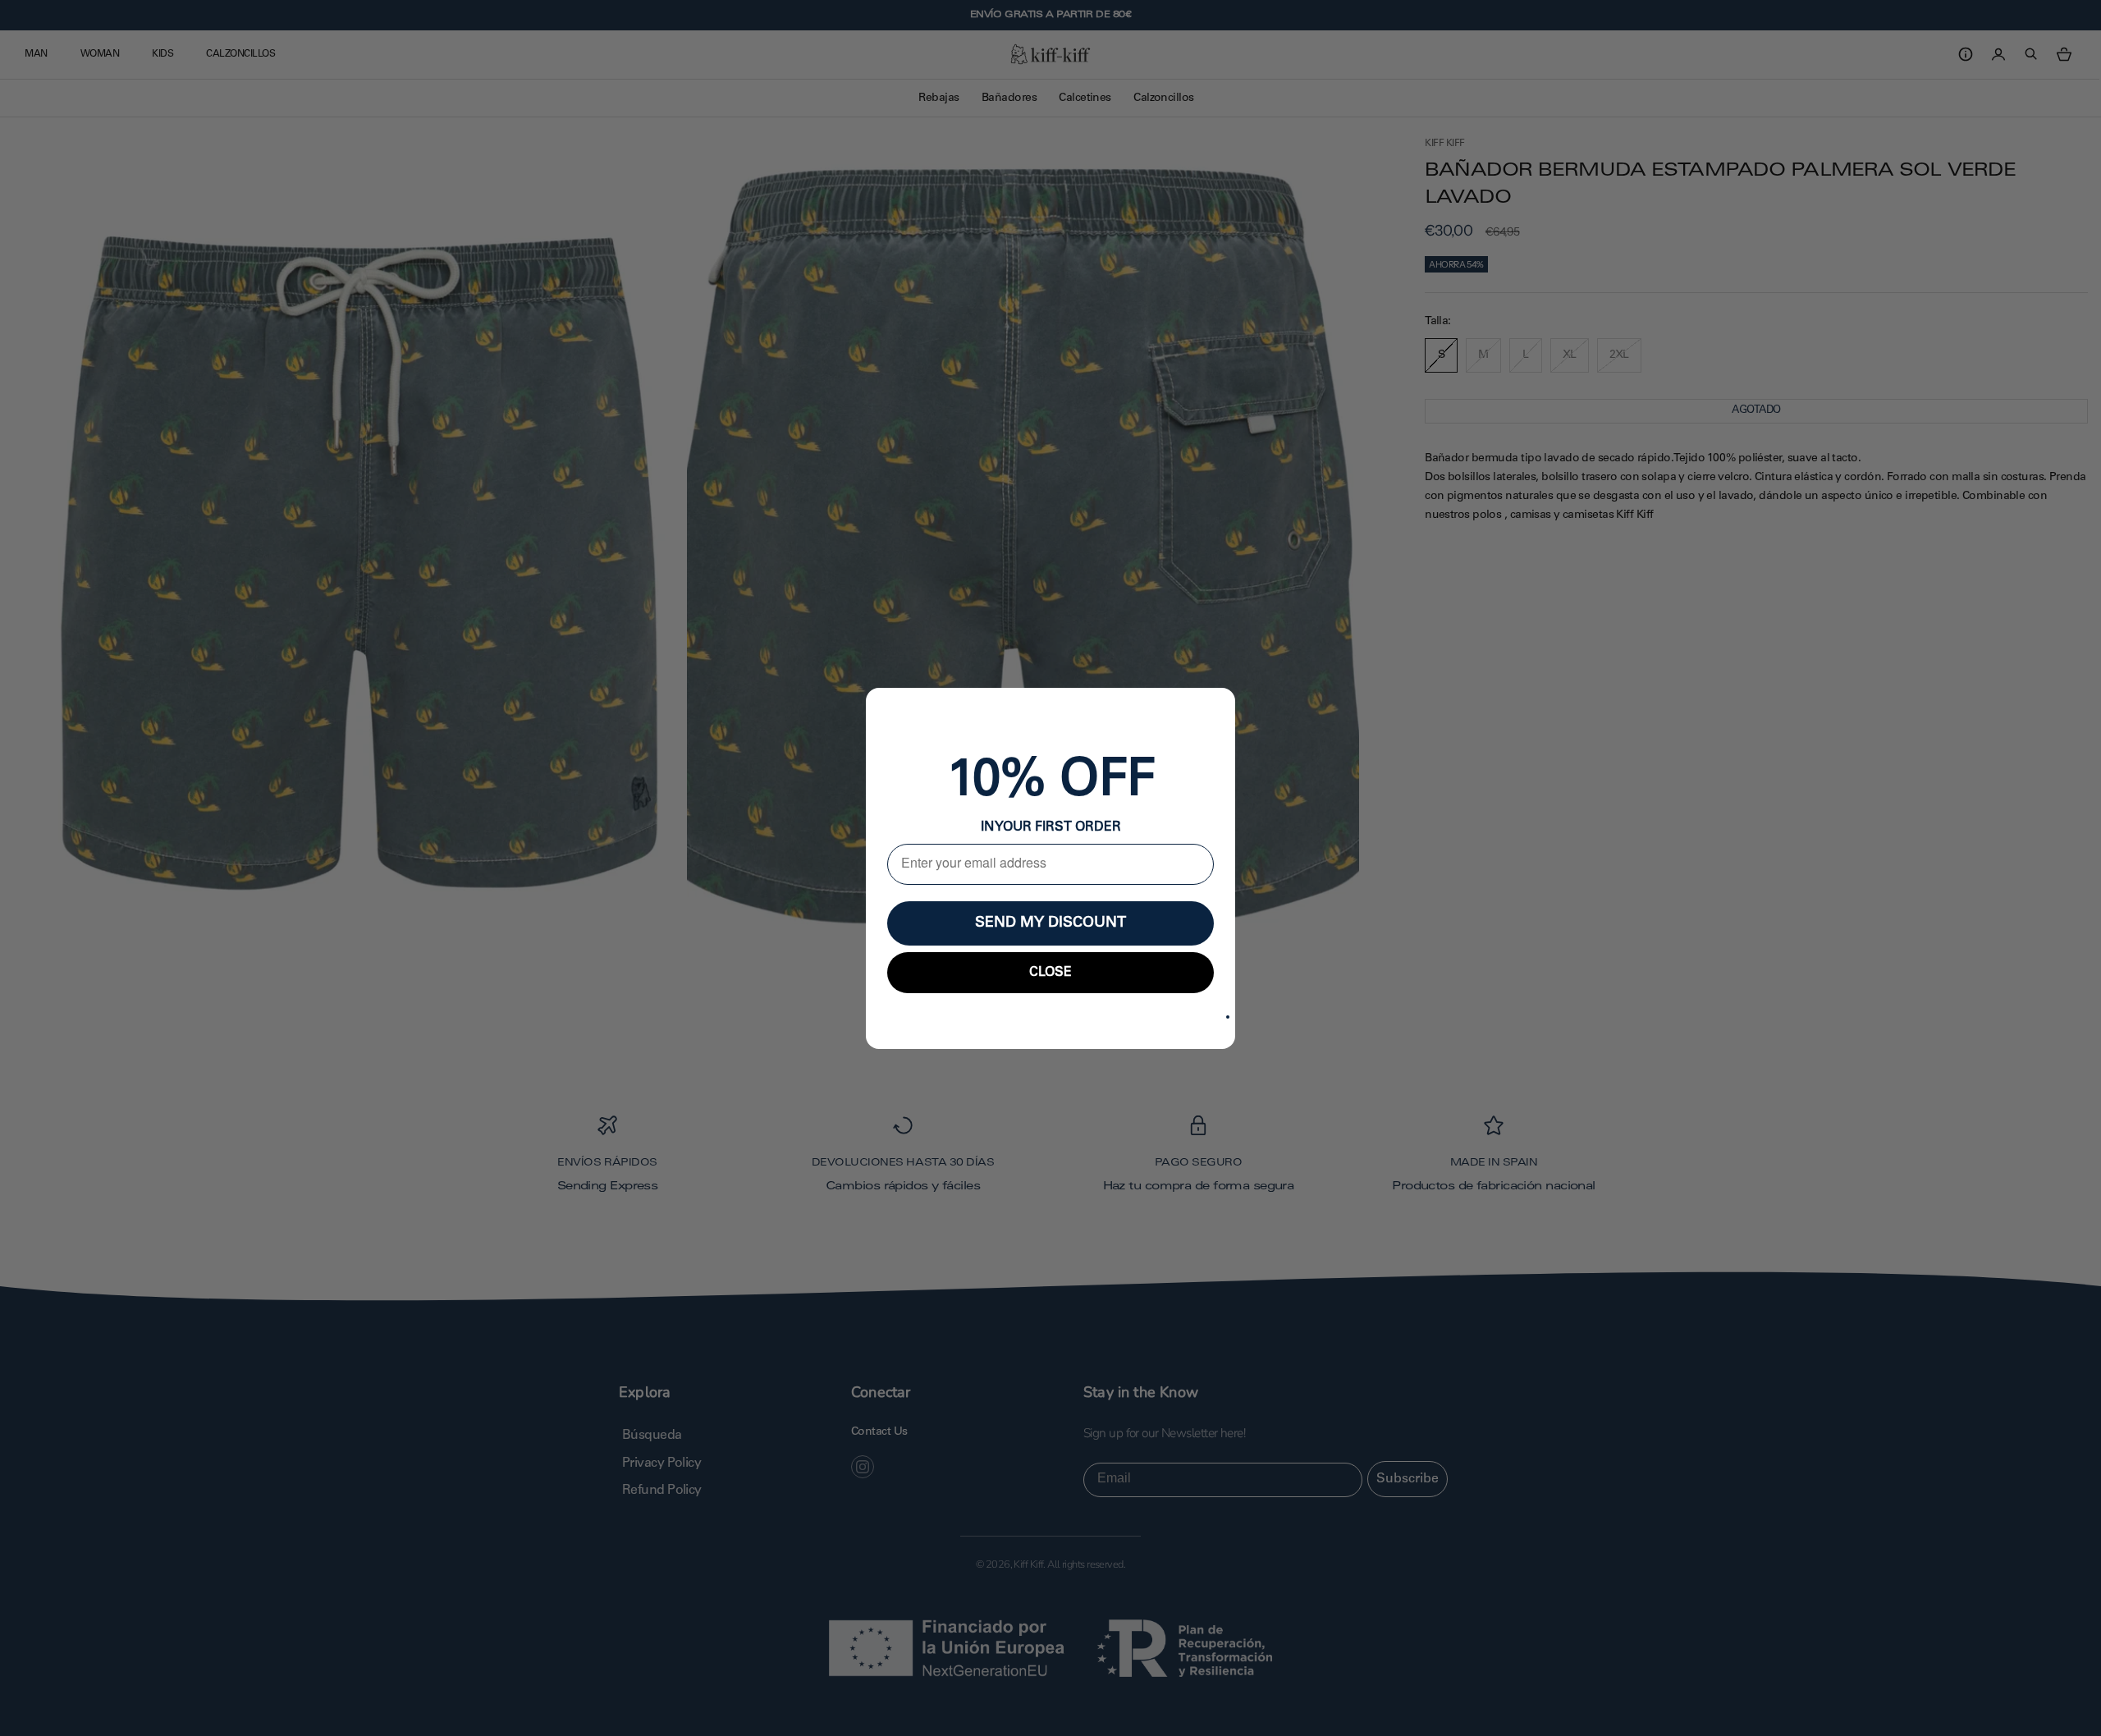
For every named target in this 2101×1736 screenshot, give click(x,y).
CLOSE (1050, 973)
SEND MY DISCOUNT (1050, 923)
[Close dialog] (1228, 1017)
